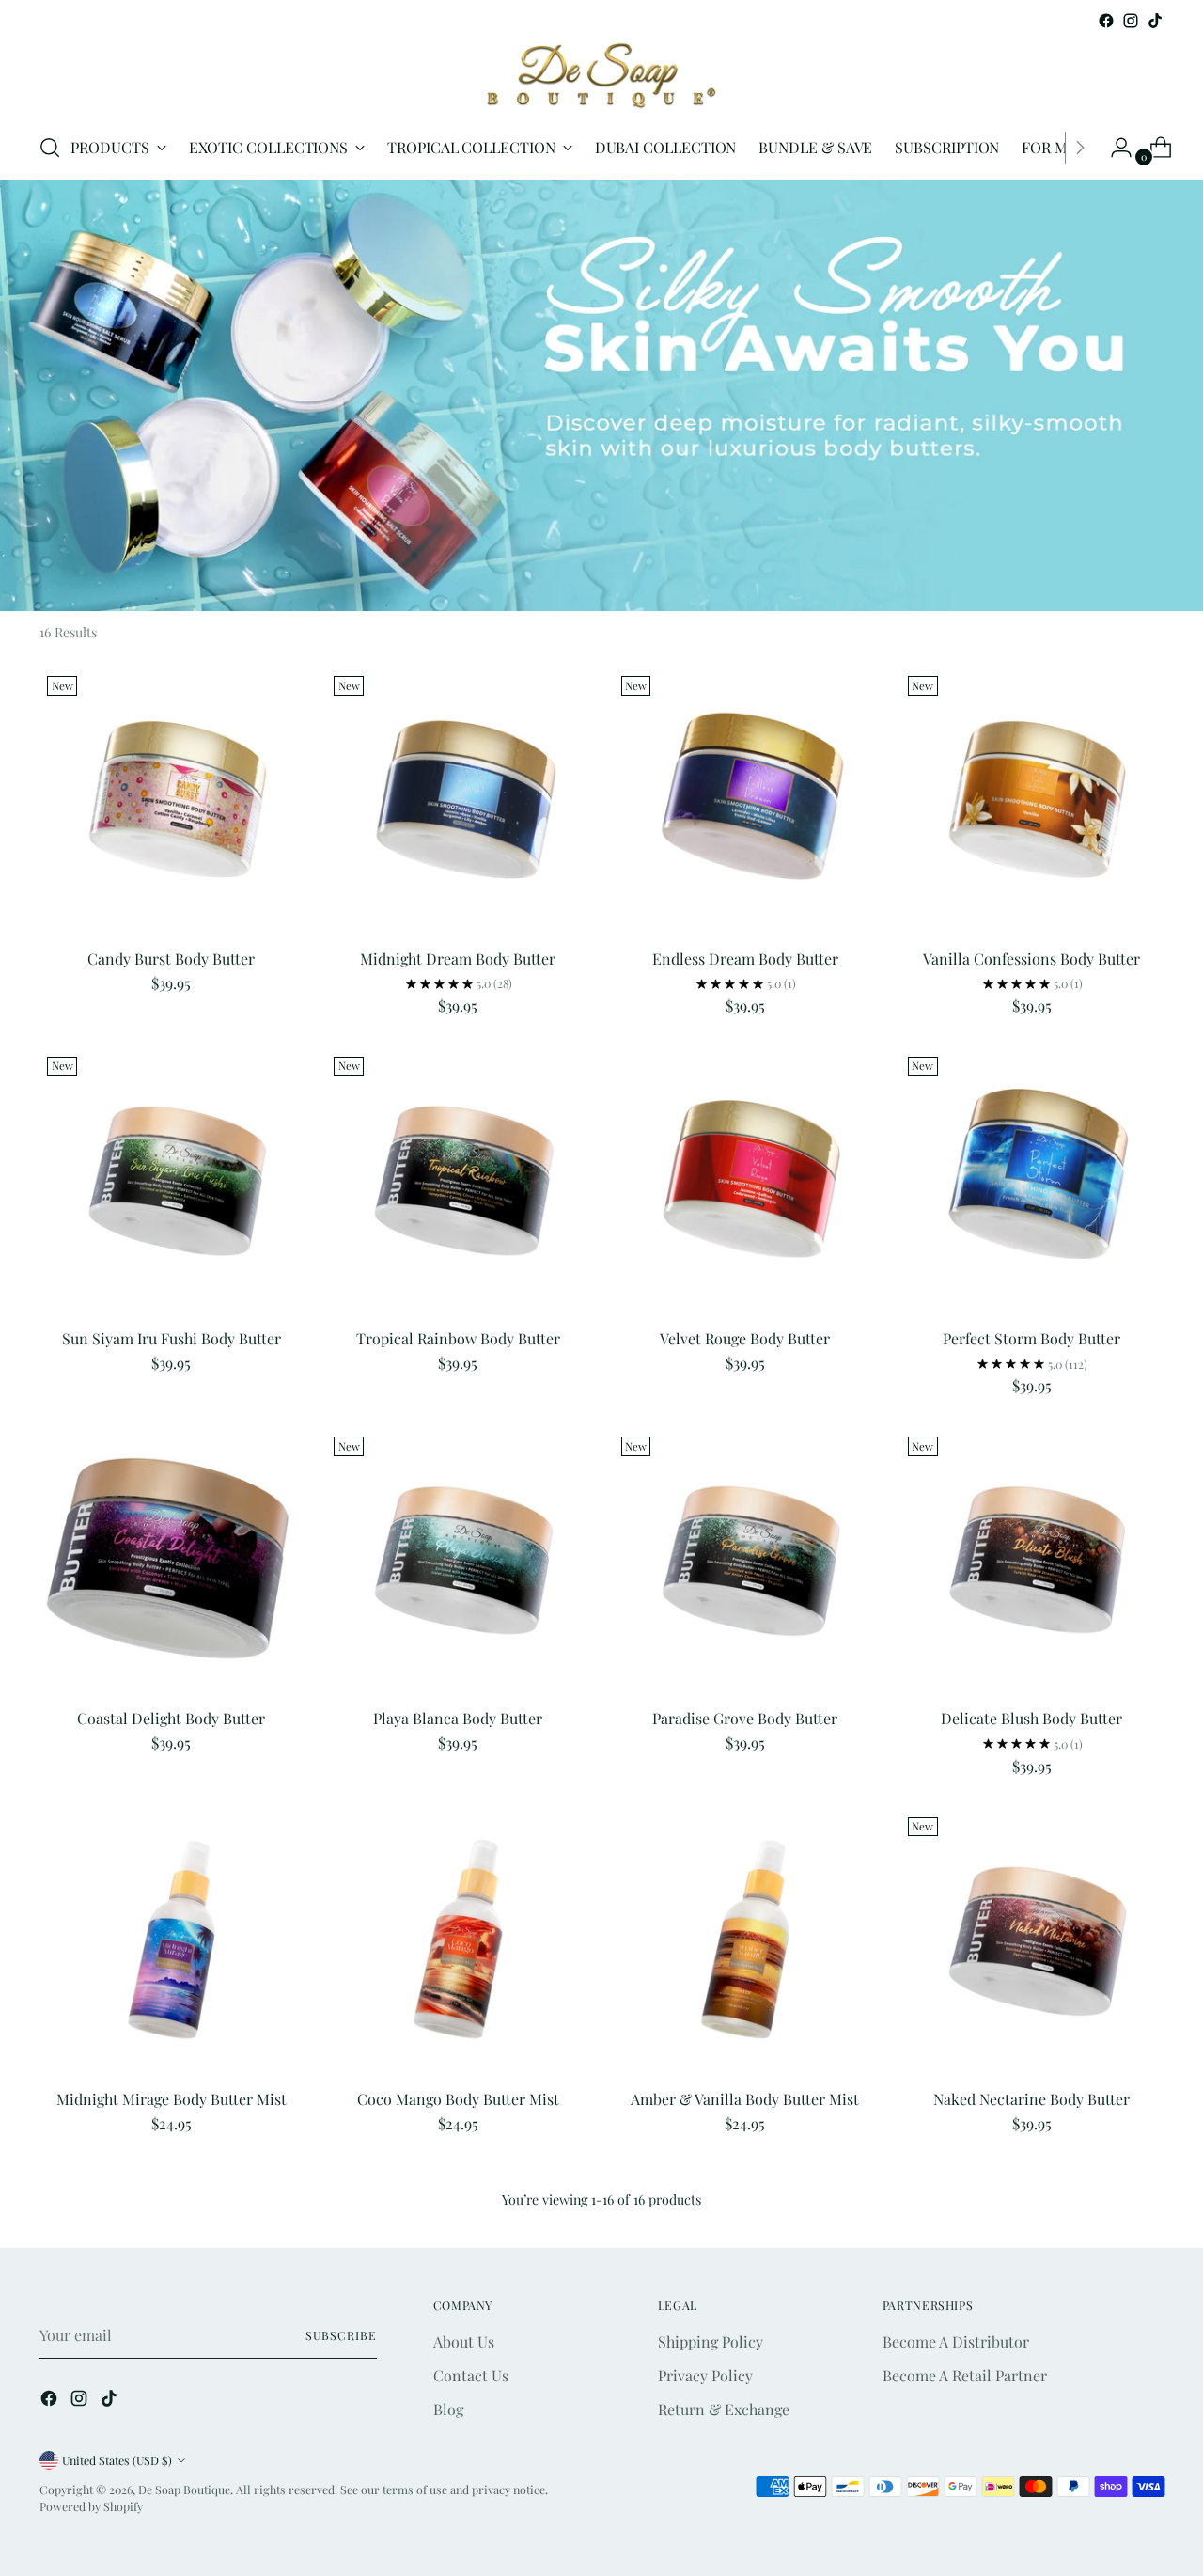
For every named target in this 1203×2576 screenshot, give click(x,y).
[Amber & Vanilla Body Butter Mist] (745, 1941)
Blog (448, 2409)
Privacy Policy (705, 2375)
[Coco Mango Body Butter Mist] (458, 1941)
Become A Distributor (956, 2341)
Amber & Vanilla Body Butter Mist (745, 2099)
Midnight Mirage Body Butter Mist (172, 2099)
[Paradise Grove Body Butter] (745, 1561)
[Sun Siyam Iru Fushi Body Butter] (171, 1181)
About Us (464, 2341)
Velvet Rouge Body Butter (745, 1338)
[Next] (1080, 148)
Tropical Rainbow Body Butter (458, 1338)
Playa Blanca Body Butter (458, 1718)
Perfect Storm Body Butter (1031, 1338)
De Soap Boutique (184, 2490)
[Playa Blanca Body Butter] (458, 1561)
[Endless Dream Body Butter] (745, 800)
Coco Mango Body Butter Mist (458, 2099)
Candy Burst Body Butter (171, 958)
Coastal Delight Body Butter (171, 1718)
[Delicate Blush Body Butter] (1032, 1561)
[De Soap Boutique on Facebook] (1106, 21)
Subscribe (341, 2335)
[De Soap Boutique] (601, 75)
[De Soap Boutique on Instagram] (1131, 21)
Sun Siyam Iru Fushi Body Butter (172, 1338)
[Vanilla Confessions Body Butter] (1032, 800)
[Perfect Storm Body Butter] (1032, 1181)
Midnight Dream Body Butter (458, 958)
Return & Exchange (724, 2409)
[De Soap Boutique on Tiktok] (1155, 21)
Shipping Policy (711, 2341)
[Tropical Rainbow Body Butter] (458, 1181)
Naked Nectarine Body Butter (1031, 2099)
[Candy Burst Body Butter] (171, 800)
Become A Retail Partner (965, 2375)
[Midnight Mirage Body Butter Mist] (171, 1941)
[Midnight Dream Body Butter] (458, 800)
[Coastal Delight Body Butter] (171, 1561)
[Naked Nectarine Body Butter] (1032, 1941)
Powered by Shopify (91, 2506)
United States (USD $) (117, 2460)
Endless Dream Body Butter (745, 958)
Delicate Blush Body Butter (1031, 1718)
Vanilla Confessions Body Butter (1031, 958)
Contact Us (471, 2375)
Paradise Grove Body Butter (745, 1718)
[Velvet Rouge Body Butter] (745, 1181)
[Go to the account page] (1114, 148)
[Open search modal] (50, 148)
